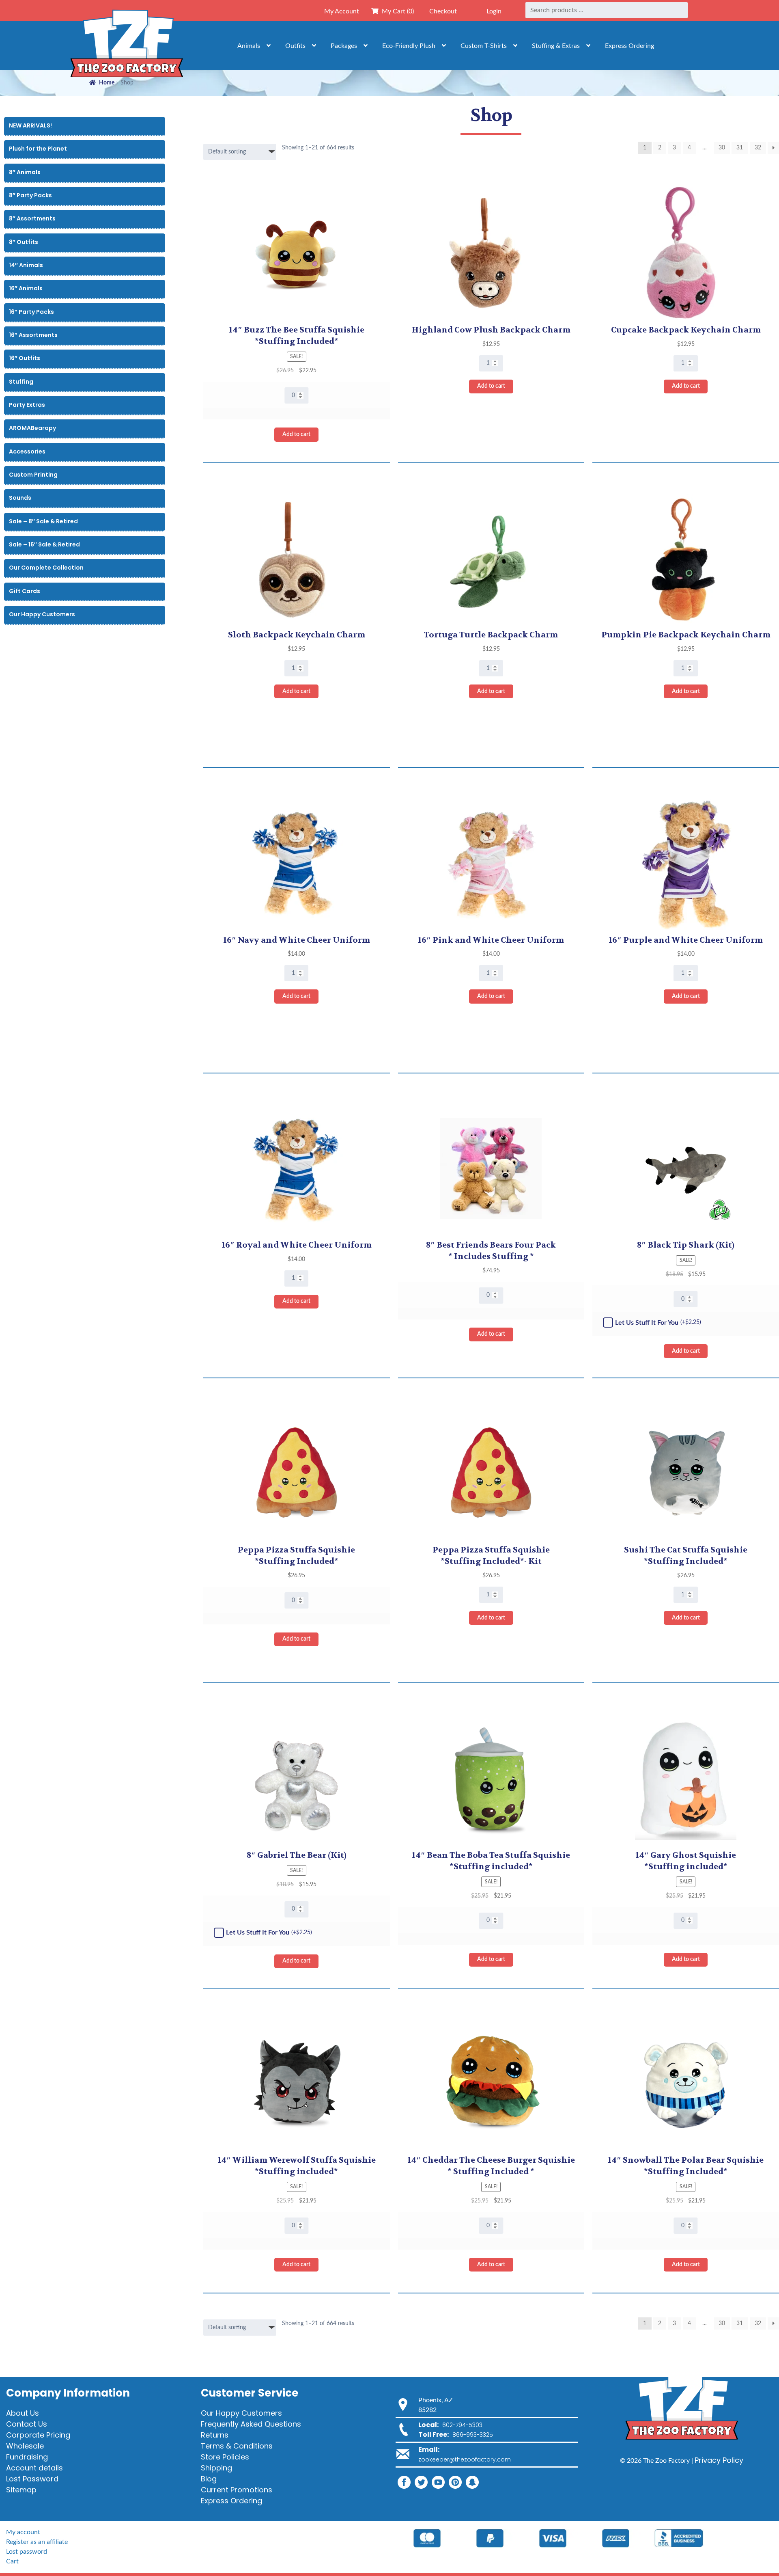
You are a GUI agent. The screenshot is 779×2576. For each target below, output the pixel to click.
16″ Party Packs (31, 312)
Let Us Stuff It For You (658, 1323)
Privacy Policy (719, 2460)
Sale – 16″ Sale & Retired (44, 544)
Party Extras (27, 405)
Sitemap (21, 2490)
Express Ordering (629, 46)
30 (722, 148)
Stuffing (21, 382)
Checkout (443, 11)
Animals (249, 46)
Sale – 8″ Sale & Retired (43, 521)
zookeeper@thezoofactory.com (465, 2459)
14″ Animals (26, 265)
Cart (12, 2561)
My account (23, 2532)
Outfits (295, 46)
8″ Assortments (32, 218)
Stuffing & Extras (556, 46)
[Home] (127, 45)
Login (494, 11)
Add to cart (296, 434)
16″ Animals (26, 288)
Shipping (216, 2468)
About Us (23, 2413)
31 (740, 148)
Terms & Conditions (237, 2446)
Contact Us (27, 2424)
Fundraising (27, 2457)
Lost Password (32, 2479)
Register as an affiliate (37, 2542)
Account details (34, 2468)
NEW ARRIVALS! (30, 125)
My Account (342, 11)
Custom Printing (33, 475)
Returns (215, 2435)
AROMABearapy (32, 428)
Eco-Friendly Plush (409, 46)
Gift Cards (25, 591)
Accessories (27, 451)
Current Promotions (237, 2490)
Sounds (20, 498)
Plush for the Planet (38, 149)
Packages (344, 46)
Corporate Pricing (38, 2435)
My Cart (396, 11)
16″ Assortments (33, 335)
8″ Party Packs (30, 195)
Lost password (27, 2552)
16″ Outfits (25, 358)
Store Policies (225, 2457)
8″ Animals (25, 172)
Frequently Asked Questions (251, 2424)
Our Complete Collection (46, 568)
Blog (209, 2479)
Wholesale (25, 2446)
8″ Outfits (24, 242)
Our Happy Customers (42, 614)
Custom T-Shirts (484, 46)
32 (758, 148)
